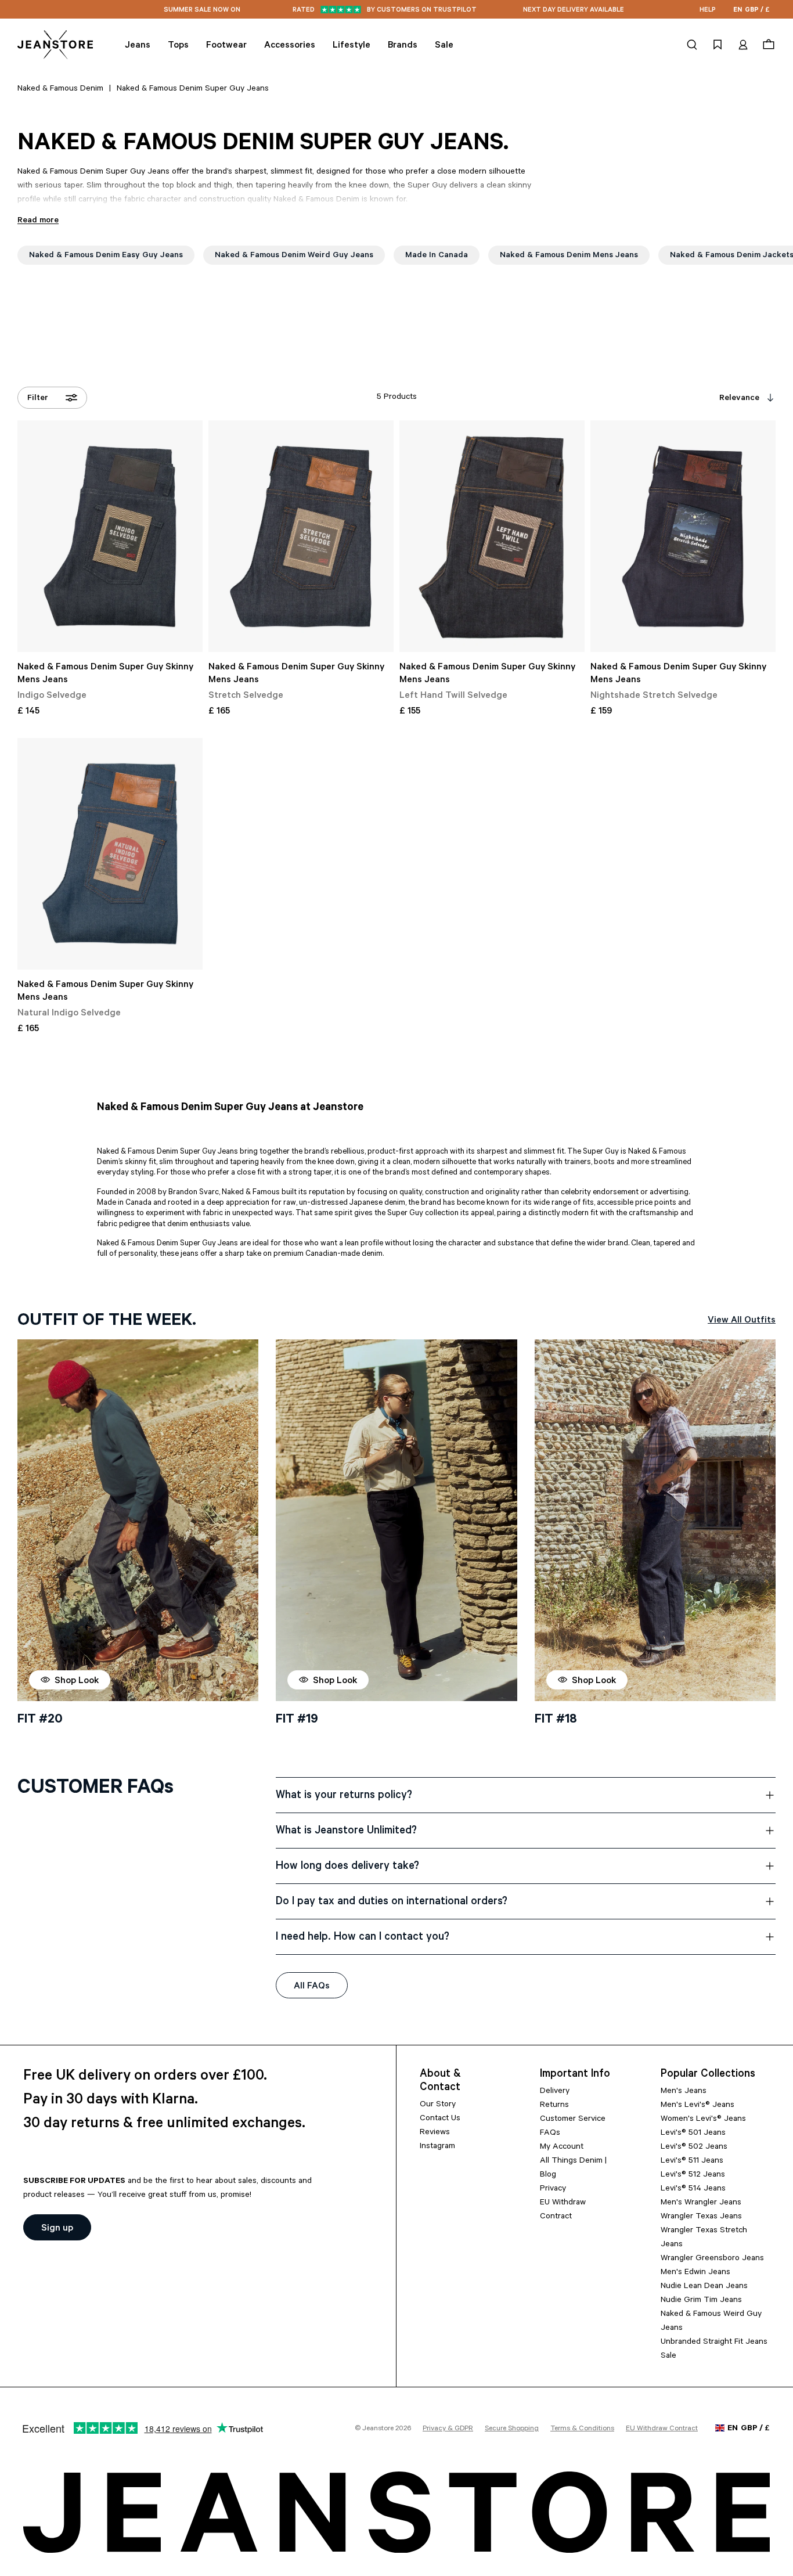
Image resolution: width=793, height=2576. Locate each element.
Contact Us (440, 2119)
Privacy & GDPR (448, 2429)
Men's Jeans (684, 2092)
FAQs (550, 2134)
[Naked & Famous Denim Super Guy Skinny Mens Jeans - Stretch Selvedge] (301, 536)
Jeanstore (378, 2429)
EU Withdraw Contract (662, 2429)
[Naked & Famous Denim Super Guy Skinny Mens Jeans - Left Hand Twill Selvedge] (492, 536)
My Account (562, 2148)
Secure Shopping (512, 2429)
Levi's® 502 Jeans (694, 2148)
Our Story (438, 2105)
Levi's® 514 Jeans (693, 2189)
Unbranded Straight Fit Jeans (714, 2343)
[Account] (743, 45)
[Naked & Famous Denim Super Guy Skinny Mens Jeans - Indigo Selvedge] (110, 536)
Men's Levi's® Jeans (698, 2106)
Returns (554, 2106)
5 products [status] (397, 398)
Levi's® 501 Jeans (693, 2134)
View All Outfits (742, 1321)
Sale (668, 2357)
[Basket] (767, 45)
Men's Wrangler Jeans (701, 2203)
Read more (38, 221)
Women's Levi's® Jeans (703, 2120)
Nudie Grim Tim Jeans (701, 2301)
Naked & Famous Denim (60, 89)
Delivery (555, 2092)
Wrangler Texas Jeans (701, 2217)
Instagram (437, 2147)
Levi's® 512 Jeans (693, 2175)
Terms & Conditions (582, 2429)
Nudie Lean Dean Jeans (704, 2287)
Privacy (553, 2189)
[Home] (55, 45)
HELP (708, 11)
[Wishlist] (718, 45)
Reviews (435, 2133)
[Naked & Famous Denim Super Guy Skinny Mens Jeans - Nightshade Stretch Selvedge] (683, 536)
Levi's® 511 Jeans (692, 2161)
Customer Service (573, 2120)
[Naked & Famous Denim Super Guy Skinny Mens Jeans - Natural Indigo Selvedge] (110, 854)
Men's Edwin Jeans (695, 2273)
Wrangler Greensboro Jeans (712, 2259)
